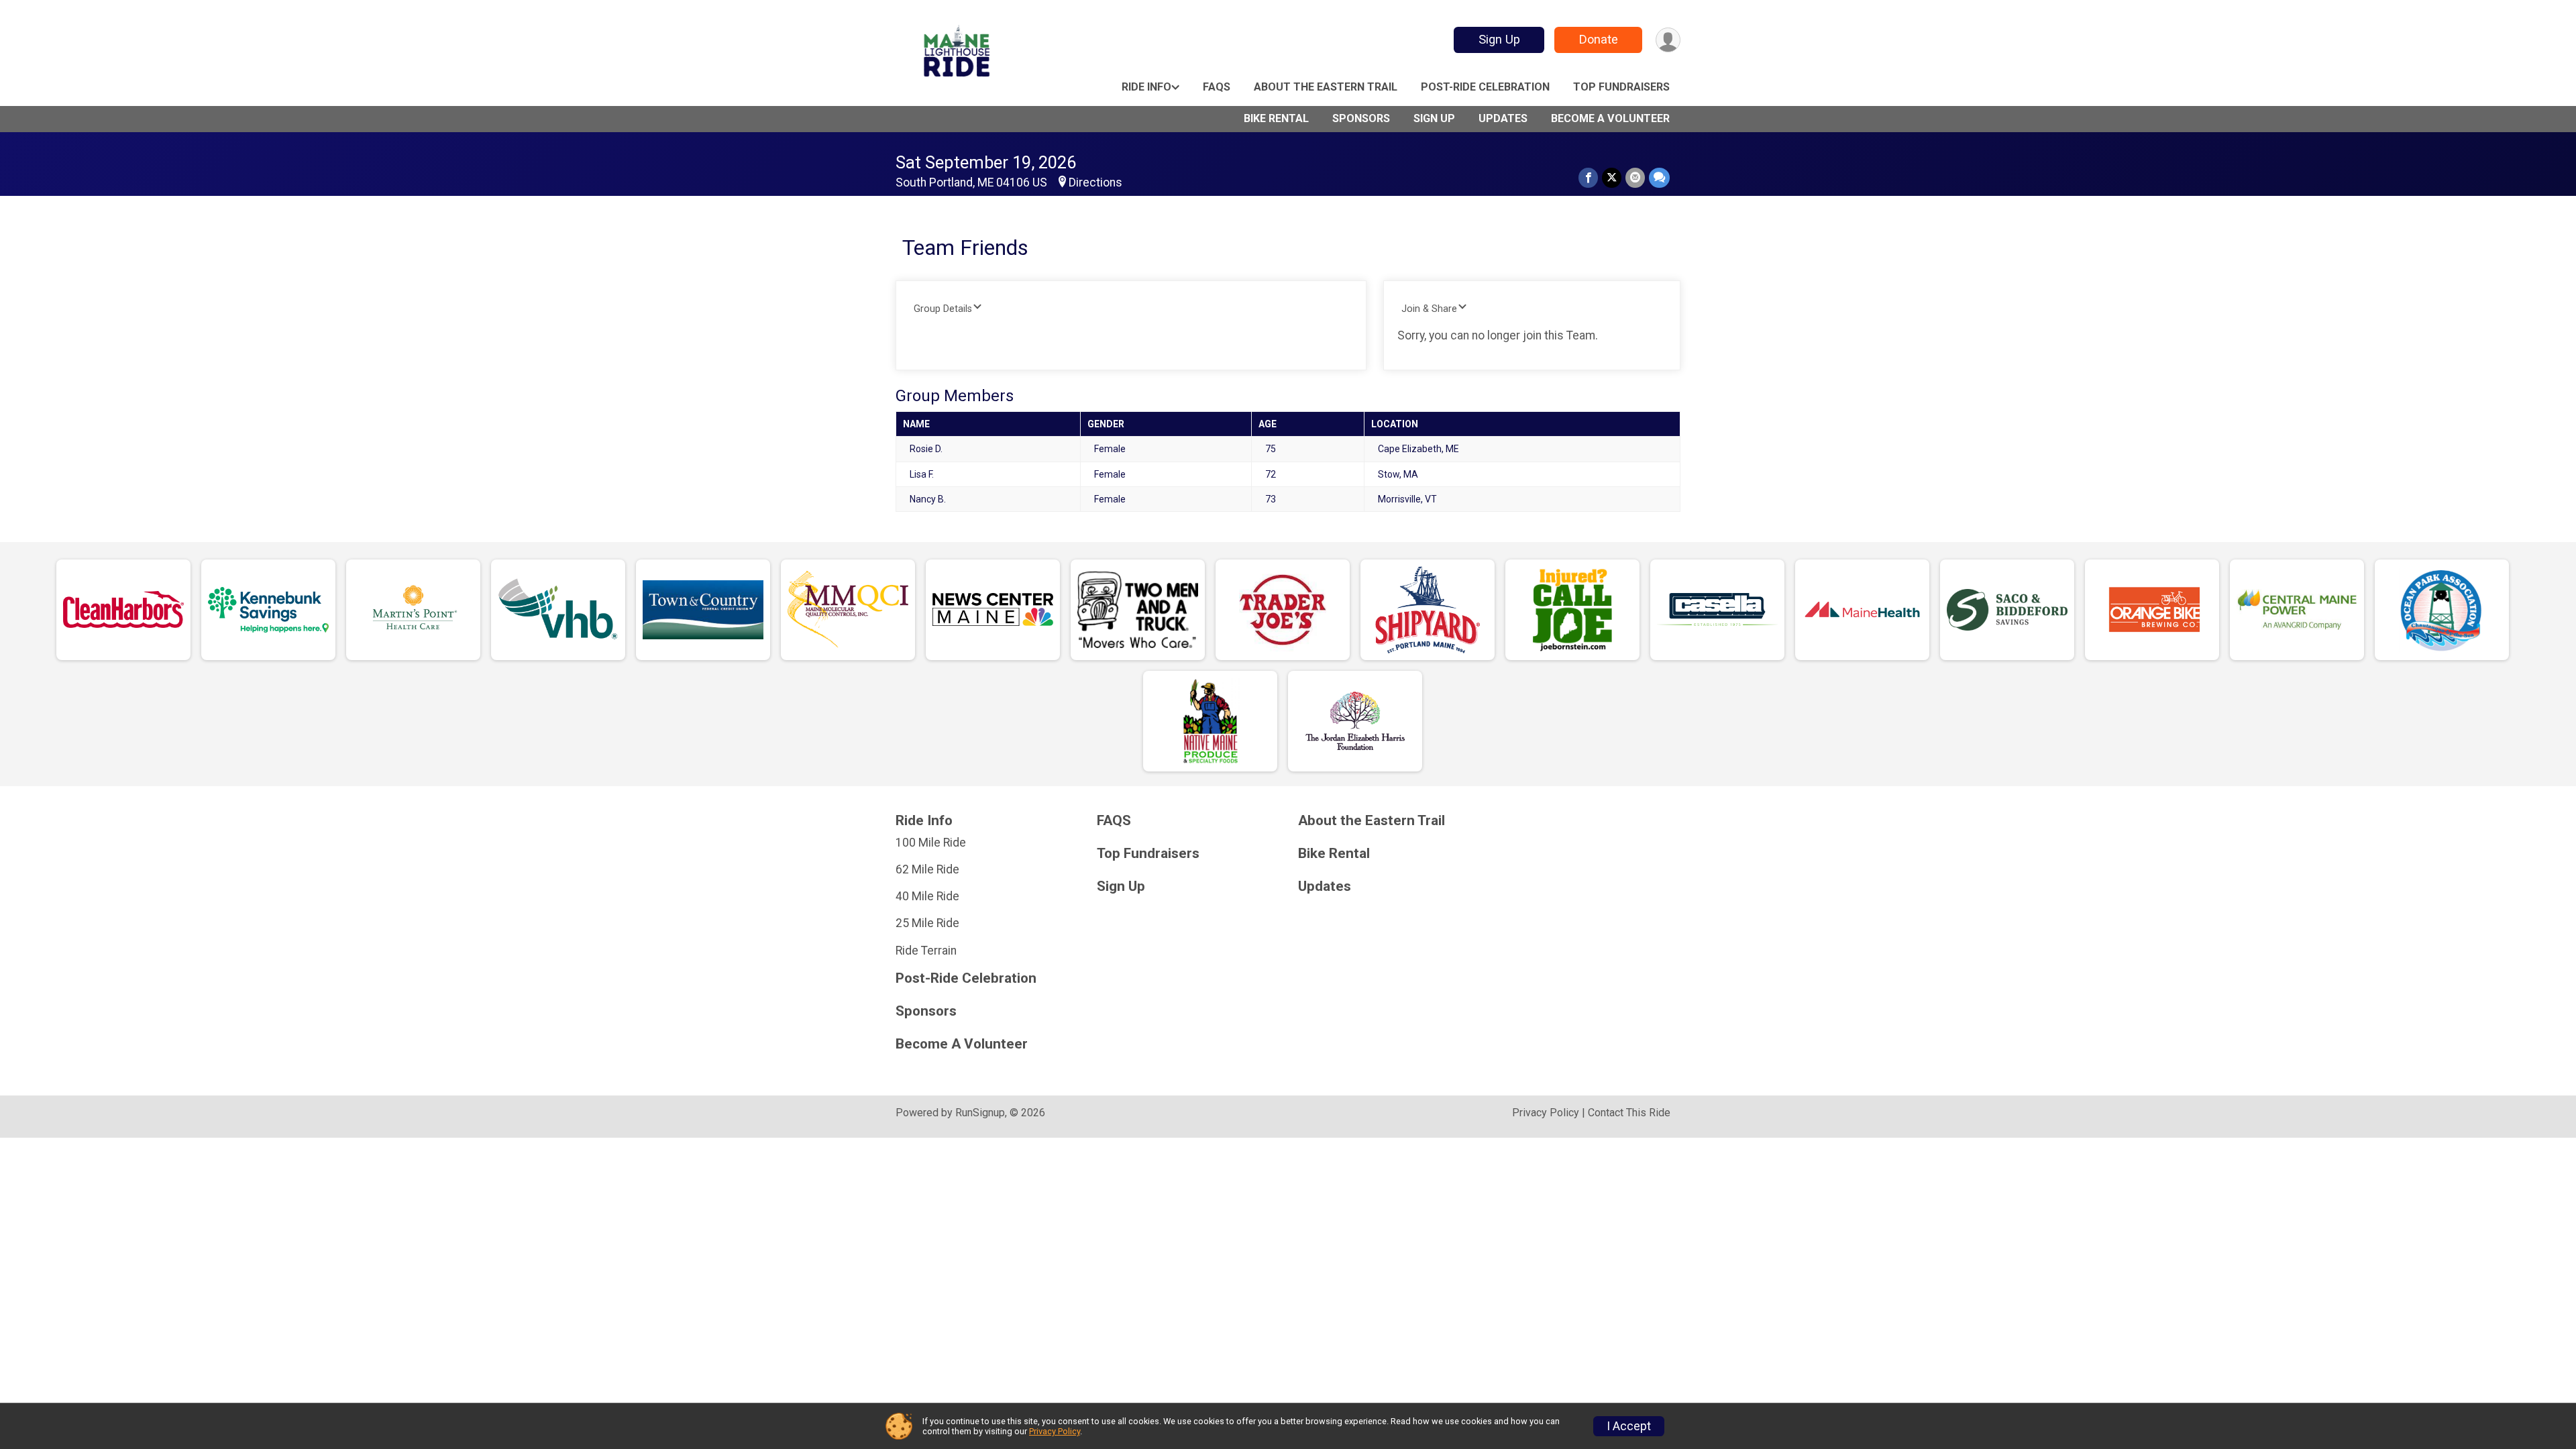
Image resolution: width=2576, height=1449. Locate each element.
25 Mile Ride (927, 923)
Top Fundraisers (1621, 87)
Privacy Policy (1546, 1113)
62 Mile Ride (927, 869)
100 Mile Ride (931, 843)
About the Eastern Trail (1326, 87)
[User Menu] (1668, 40)
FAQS (1217, 87)
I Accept (1629, 1426)
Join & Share (1429, 309)
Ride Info (1146, 87)
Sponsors (1361, 118)
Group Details (943, 309)
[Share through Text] (1659, 177)
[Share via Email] (1635, 177)
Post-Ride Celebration (1485, 87)
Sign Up (1499, 39)
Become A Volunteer (1610, 118)
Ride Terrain (926, 951)
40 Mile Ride (927, 896)
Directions (1095, 182)
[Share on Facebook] (1588, 177)
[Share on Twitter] (1612, 177)
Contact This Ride (1629, 1113)
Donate (1599, 39)
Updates (1503, 118)
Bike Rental (1276, 118)
